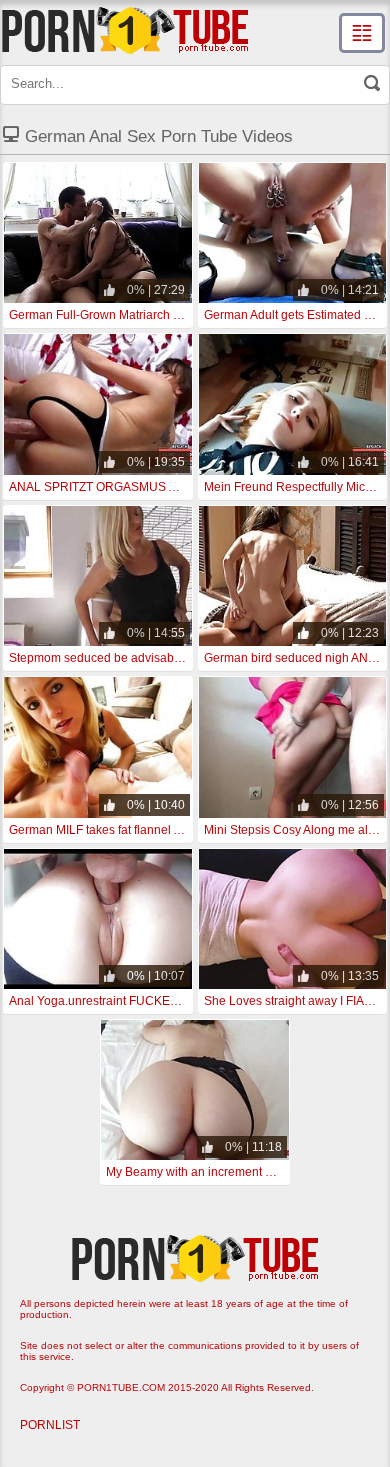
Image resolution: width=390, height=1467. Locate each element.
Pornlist (50, 1425)
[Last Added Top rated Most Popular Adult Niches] (362, 33)
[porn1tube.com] (125, 30)
